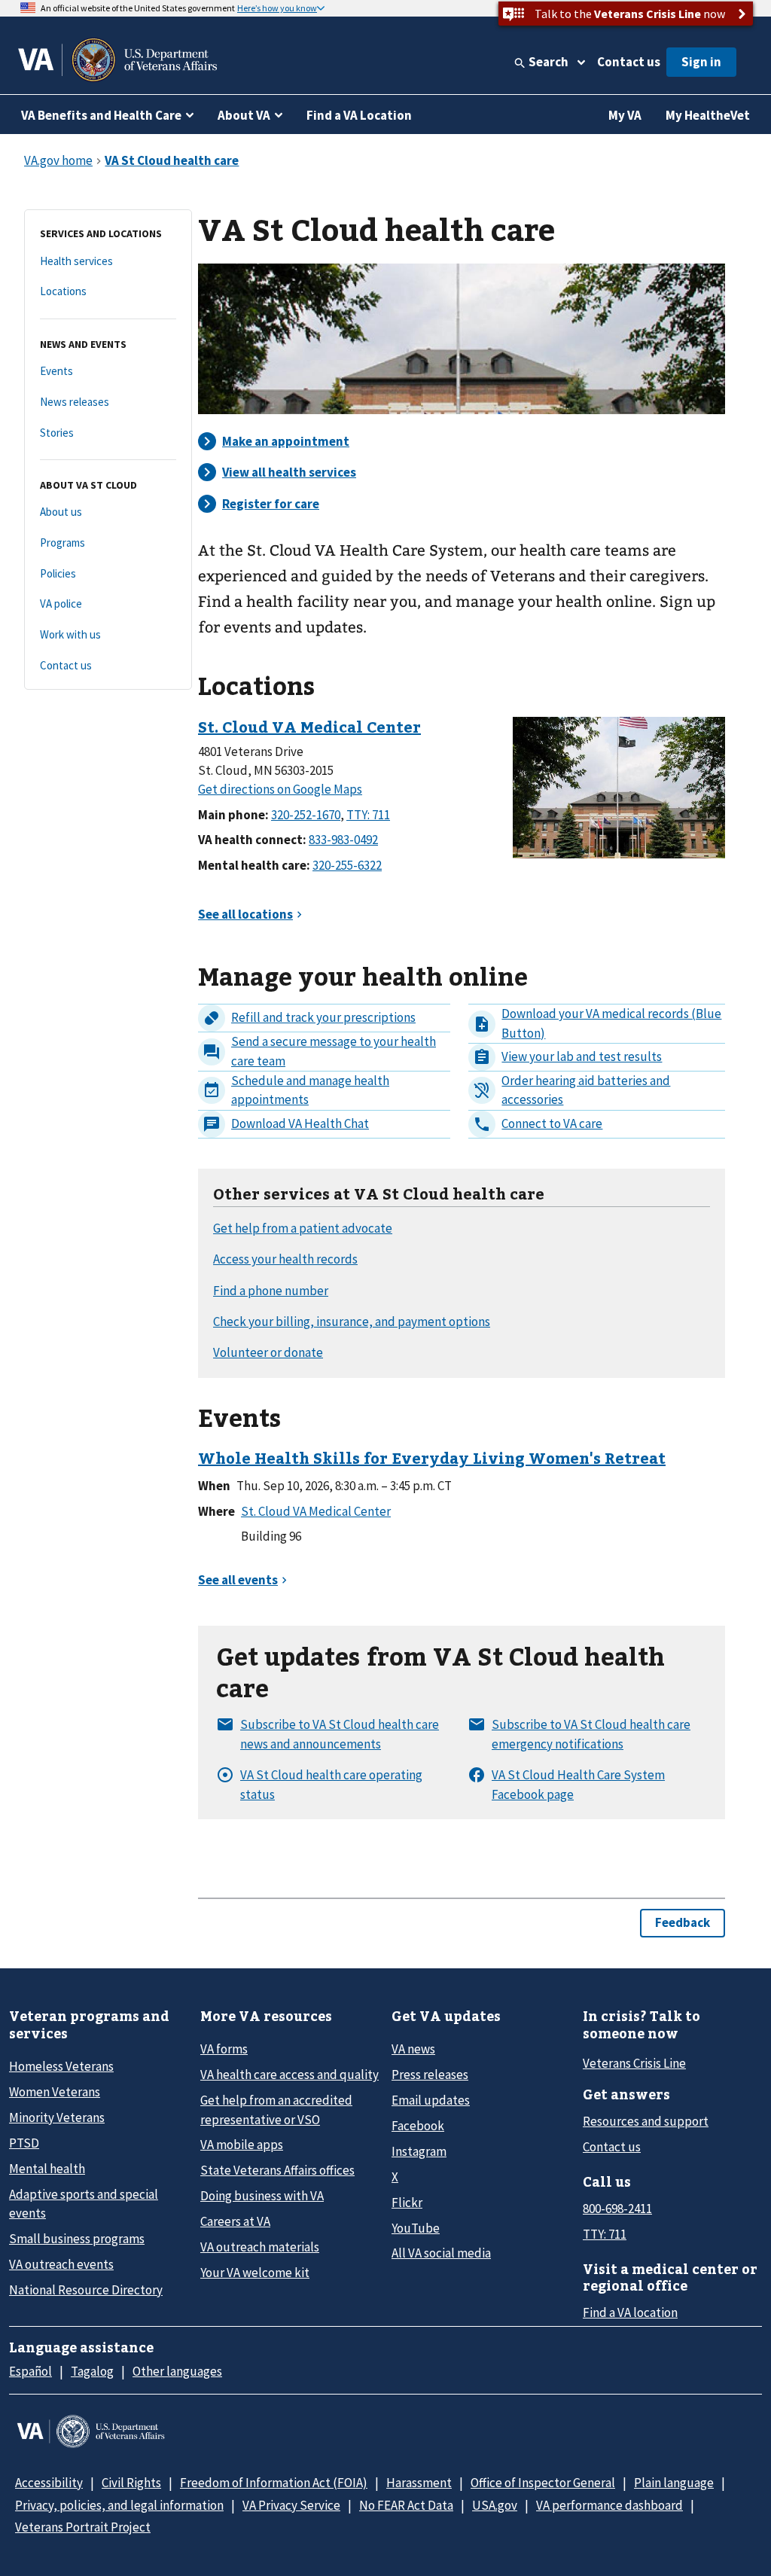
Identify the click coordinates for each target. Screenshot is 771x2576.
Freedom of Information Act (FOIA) (274, 2483)
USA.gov (495, 2505)
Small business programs (77, 2239)
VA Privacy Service (291, 2505)
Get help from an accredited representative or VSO (276, 2110)
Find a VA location (630, 2312)
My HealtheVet (708, 115)
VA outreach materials (260, 2247)
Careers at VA (235, 2221)
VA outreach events (61, 2264)
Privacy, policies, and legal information (119, 2505)
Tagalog (92, 2371)
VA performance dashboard (609, 2505)
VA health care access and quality (290, 2075)
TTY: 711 (605, 2234)
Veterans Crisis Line (634, 2063)
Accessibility (49, 2483)
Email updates (431, 2100)
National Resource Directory (86, 2290)
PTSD (24, 2143)
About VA (244, 115)
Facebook (418, 2126)
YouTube (416, 2228)
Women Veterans (55, 2092)
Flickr (407, 2203)
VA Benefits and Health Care (101, 115)
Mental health (47, 2169)
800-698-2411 (617, 2209)
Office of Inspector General (543, 2483)
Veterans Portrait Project (83, 2527)
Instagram (419, 2151)
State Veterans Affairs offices (277, 2170)
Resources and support (646, 2121)
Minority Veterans (57, 2117)
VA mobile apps (242, 2145)
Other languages (177, 2371)
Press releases (430, 2075)
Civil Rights (131, 2483)
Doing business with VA (262, 2196)
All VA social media (441, 2253)
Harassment (419, 2483)
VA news (413, 2049)
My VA (625, 115)
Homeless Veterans (61, 2066)
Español (30, 2371)
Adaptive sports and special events (84, 2204)
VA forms (224, 2049)
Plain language (674, 2483)
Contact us (629, 62)
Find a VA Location (359, 115)
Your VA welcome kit (255, 2273)
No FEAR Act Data (406, 2505)
